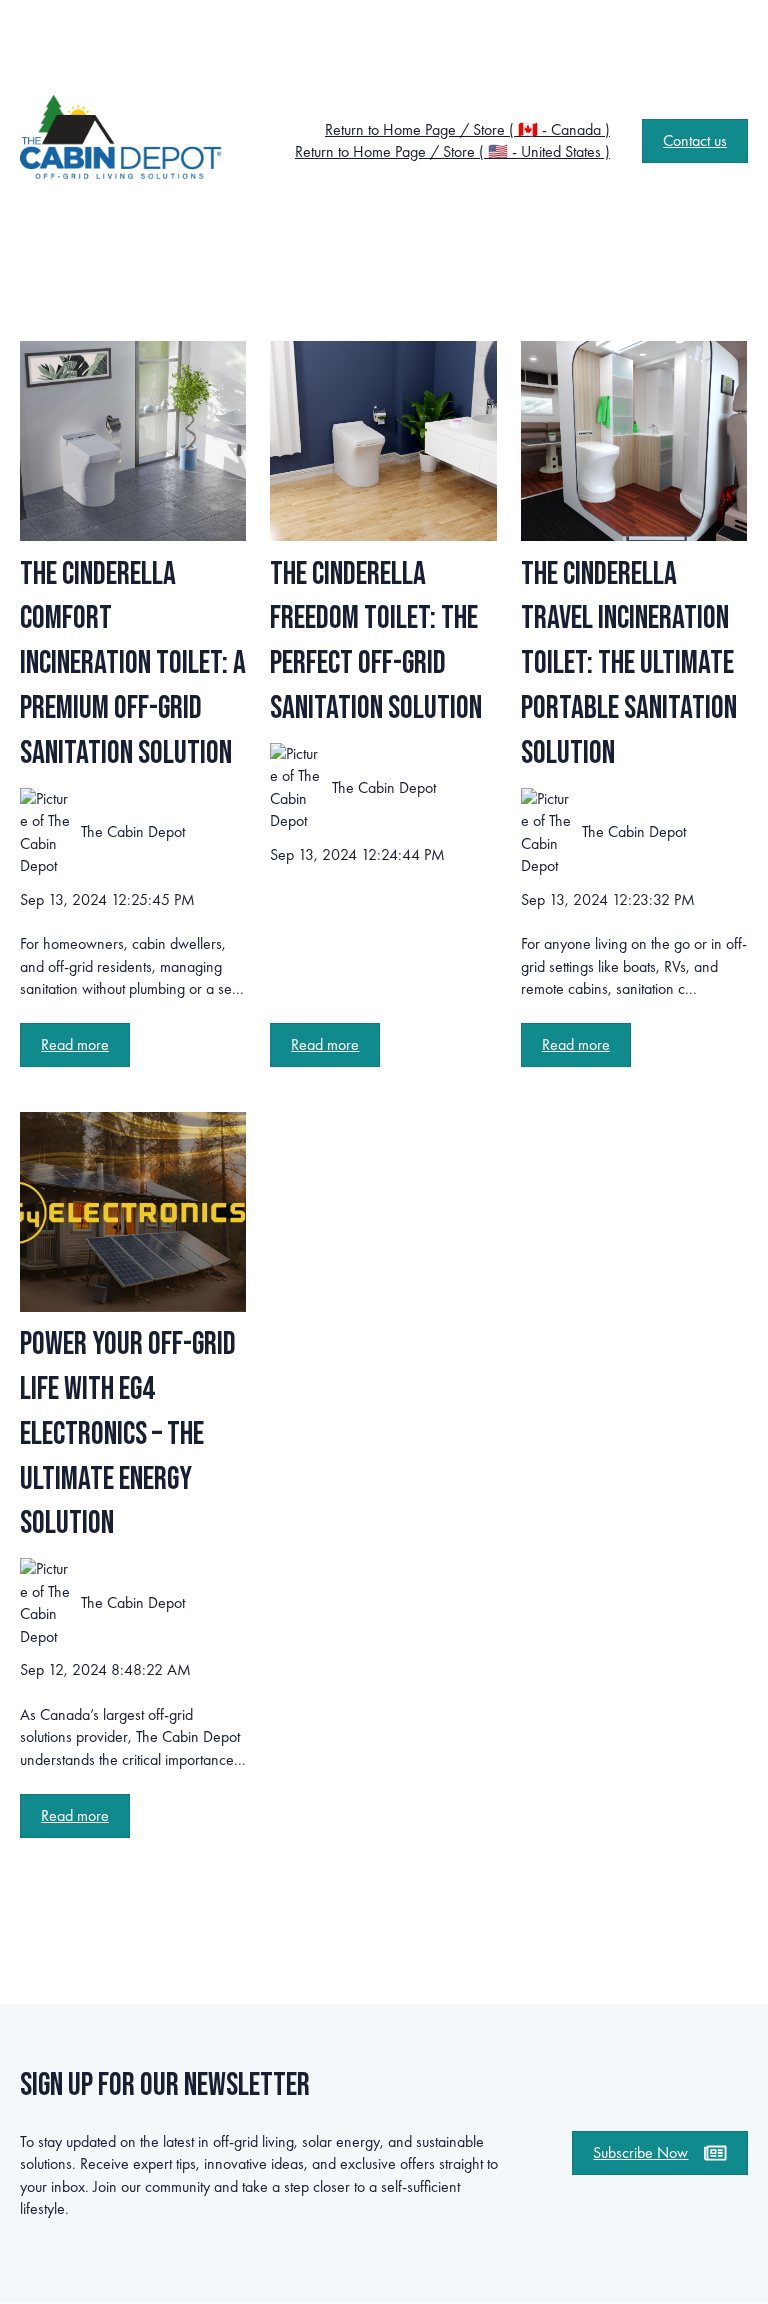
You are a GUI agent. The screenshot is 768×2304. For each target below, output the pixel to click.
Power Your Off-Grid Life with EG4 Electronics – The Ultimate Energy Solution (128, 1434)
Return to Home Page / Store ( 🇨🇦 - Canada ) (467, 129)
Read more (75, 1044)
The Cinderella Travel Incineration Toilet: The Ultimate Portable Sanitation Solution (629, 664)
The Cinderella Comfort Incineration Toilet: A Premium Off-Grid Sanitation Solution (133, 664)
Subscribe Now (640, 2152)
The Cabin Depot (133, 831)
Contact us (695, 140)
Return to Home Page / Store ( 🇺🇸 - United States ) (452, 151)
